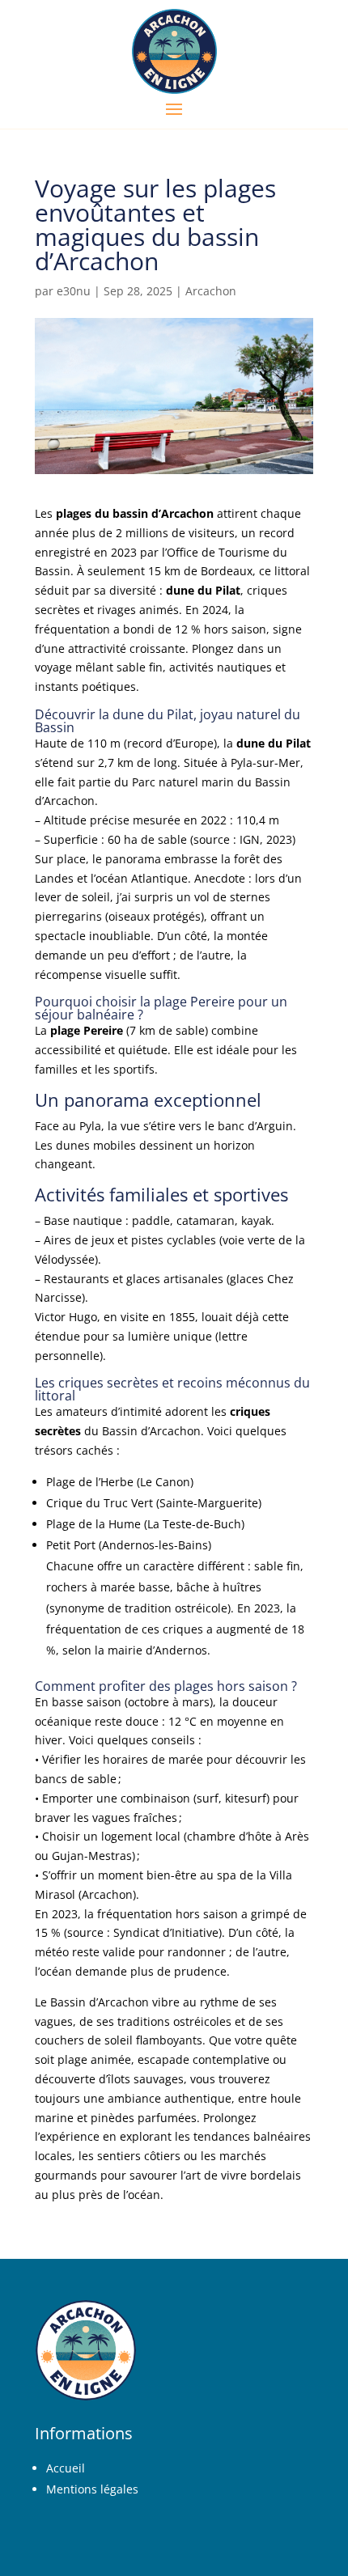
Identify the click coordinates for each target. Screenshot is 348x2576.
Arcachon (211, 291)
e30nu (74, 291)
